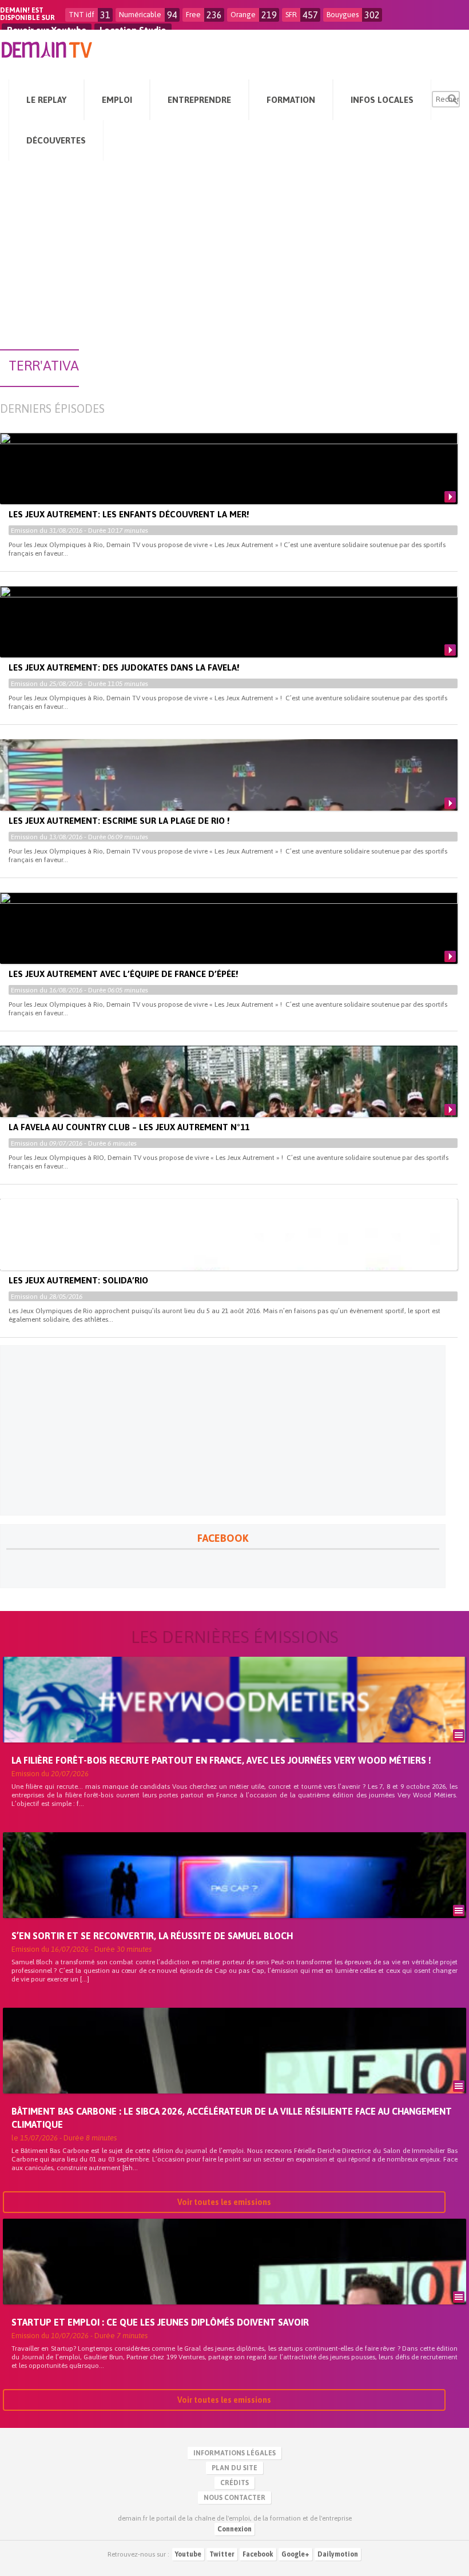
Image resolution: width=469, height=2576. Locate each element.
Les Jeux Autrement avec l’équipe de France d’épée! (123, 974)
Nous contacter (234, 2498)
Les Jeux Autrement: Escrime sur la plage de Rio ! (119, 821)
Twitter (222, 2554)
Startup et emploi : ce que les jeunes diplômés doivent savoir (160, 2322)
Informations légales (234, 2453)
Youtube (188, 2554)
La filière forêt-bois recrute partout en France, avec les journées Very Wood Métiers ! (221, 1760)
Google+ (295, 2554)
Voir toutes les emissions (224, 2202)
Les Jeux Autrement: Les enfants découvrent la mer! (129, 514)
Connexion (234, 2529)
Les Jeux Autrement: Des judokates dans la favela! (124, 667)
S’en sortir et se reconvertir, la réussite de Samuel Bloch (152, 1936)
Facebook (258, 2554)
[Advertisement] (234, 261)
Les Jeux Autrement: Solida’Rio (78, 1280)
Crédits (234, 2483)
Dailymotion (338, 2554)
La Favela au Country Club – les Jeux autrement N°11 (129, 1127)
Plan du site (234, 2468)
